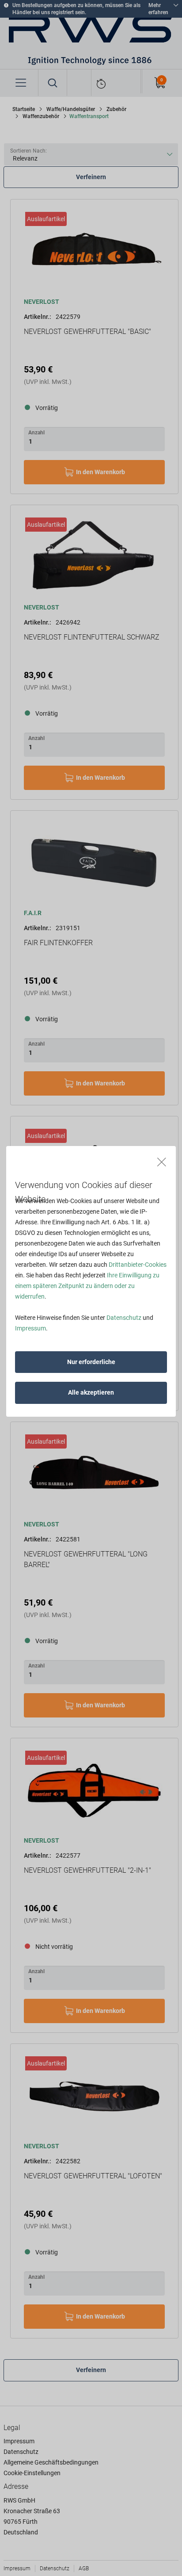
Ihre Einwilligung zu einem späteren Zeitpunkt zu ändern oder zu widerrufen (87, 1286)
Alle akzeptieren (91, 1392)
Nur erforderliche (91, 1362)
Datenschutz (124, 1318)
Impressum (30, 1328)
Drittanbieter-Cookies (138, 1265)
